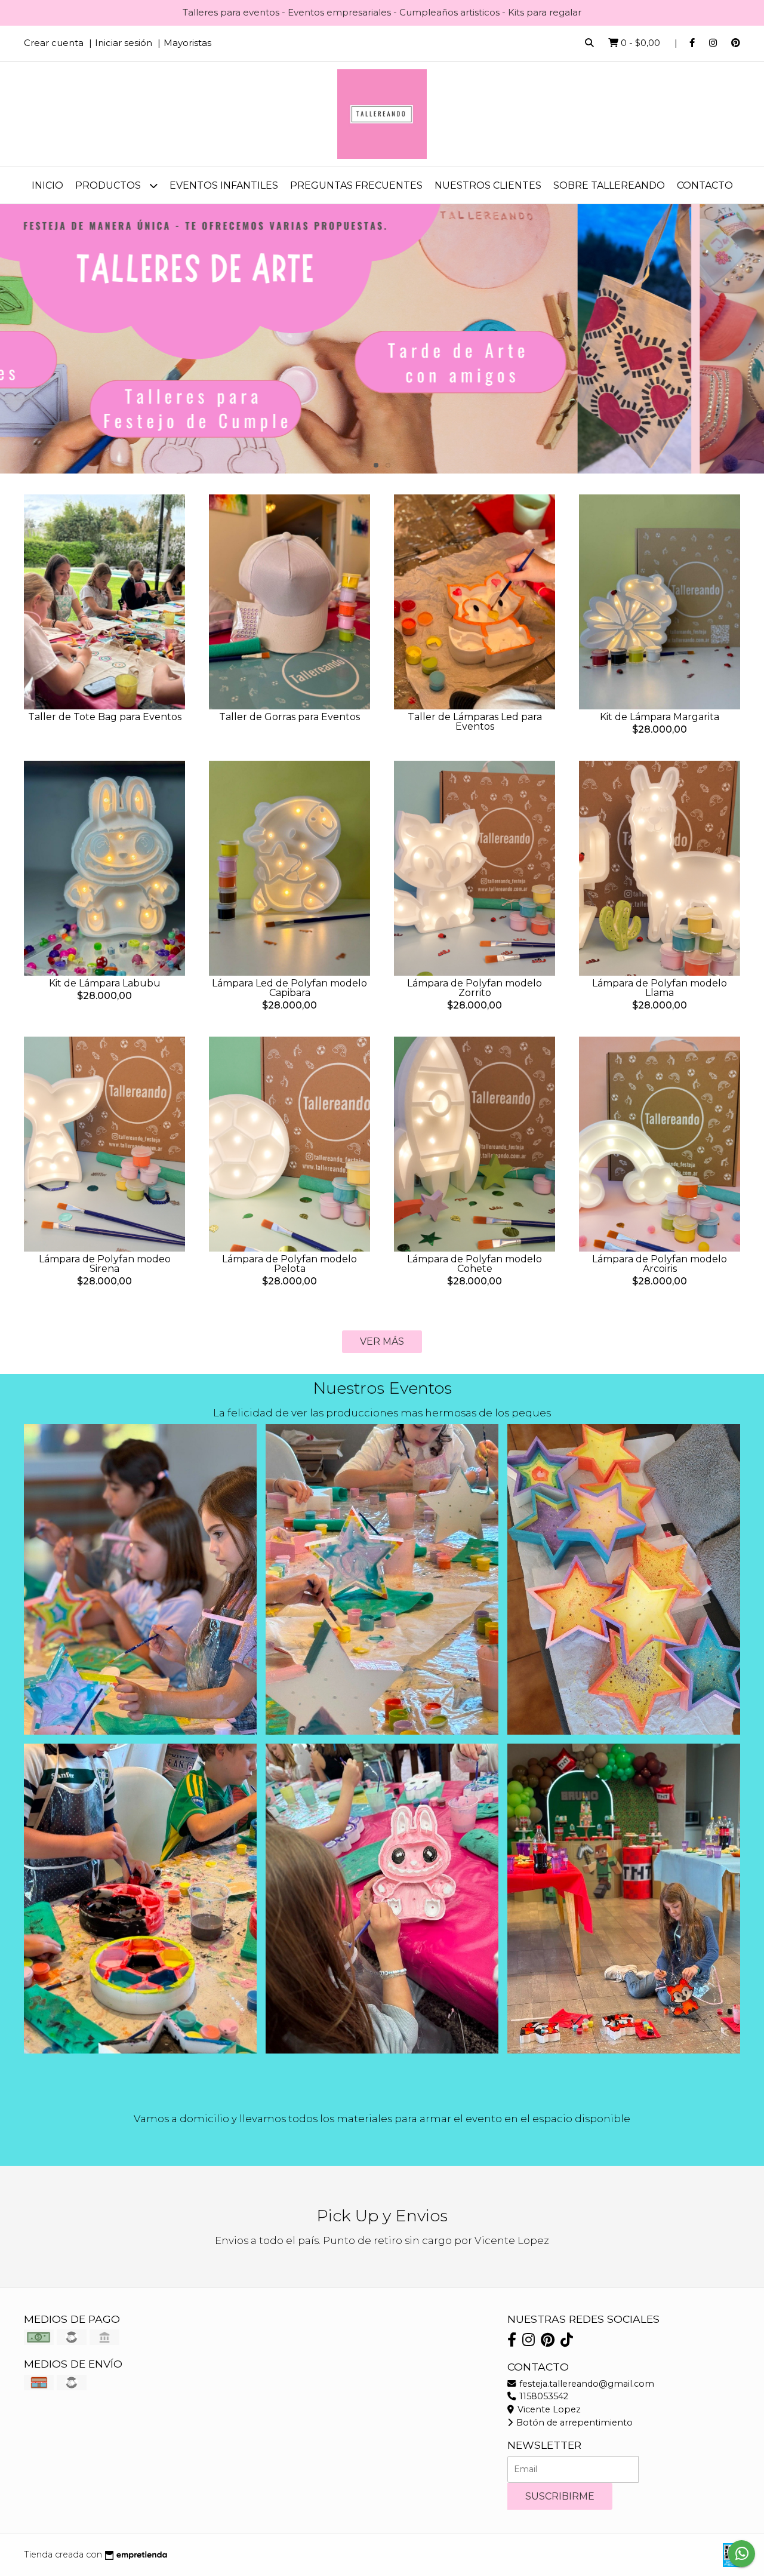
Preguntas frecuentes (356, 185)
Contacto (705, 185)
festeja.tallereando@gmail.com (586, 2384)
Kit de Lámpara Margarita (660, 717)
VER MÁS (382, 1341)
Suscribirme (560, 2496)
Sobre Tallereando (609, 185)
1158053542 (543, 2396)
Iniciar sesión (124, 43)
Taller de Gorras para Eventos (289, 717)
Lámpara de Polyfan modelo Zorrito (475, 988)
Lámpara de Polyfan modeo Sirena (105, 1264)
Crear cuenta (54, 43)
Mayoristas (187, 43)
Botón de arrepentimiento (573, 2423)
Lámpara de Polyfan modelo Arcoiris (660, 1264)
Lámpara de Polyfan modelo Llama (660, 988)
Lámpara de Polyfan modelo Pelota (289, 1264)
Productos (109, 185)
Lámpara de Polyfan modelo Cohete (475, 1264)
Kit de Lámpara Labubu (105, 983)
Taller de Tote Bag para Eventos (105, 717)
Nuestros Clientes (488, 185)
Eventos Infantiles (224, 185)
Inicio (47, 185)
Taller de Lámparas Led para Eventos (475, 722)
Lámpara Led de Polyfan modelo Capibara (289, 988)
